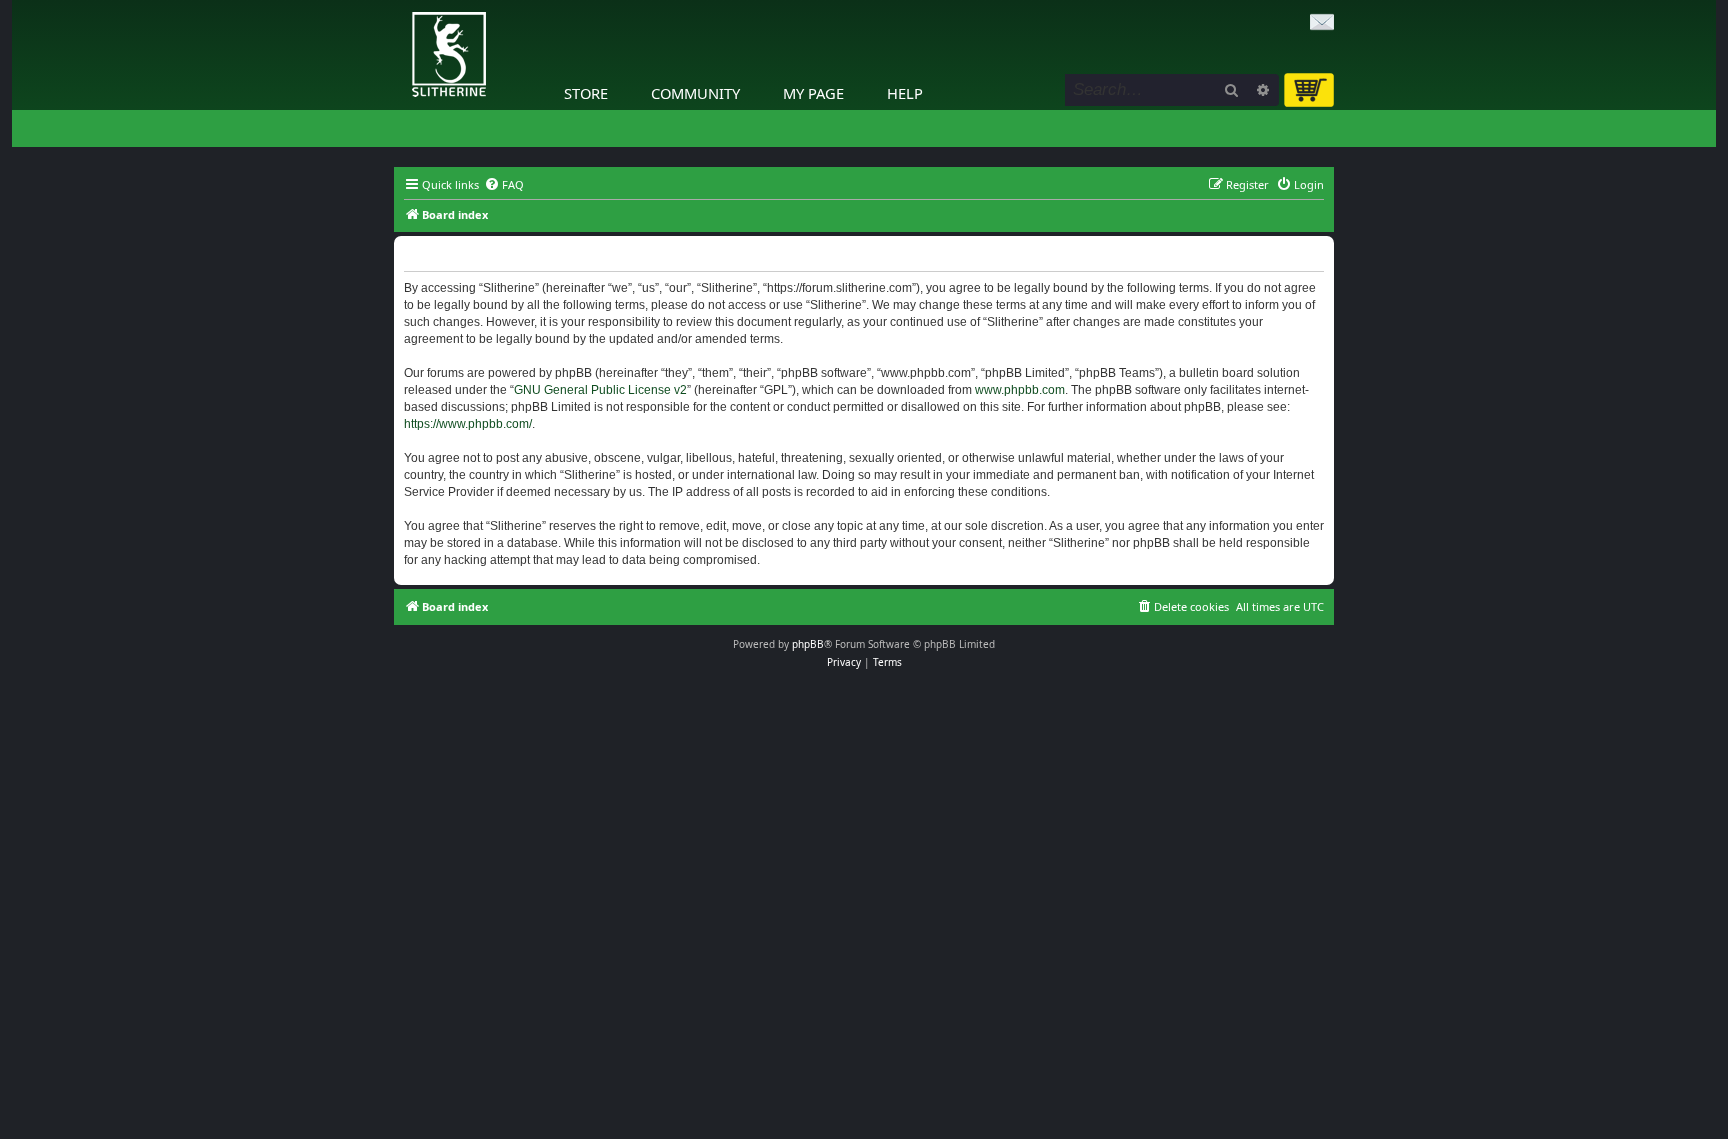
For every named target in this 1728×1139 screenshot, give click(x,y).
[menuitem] (504, 185)
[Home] (399, 5)
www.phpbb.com (1020, 390)
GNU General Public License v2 (600, 390)
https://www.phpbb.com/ (468, 424)
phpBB (808, 644)
